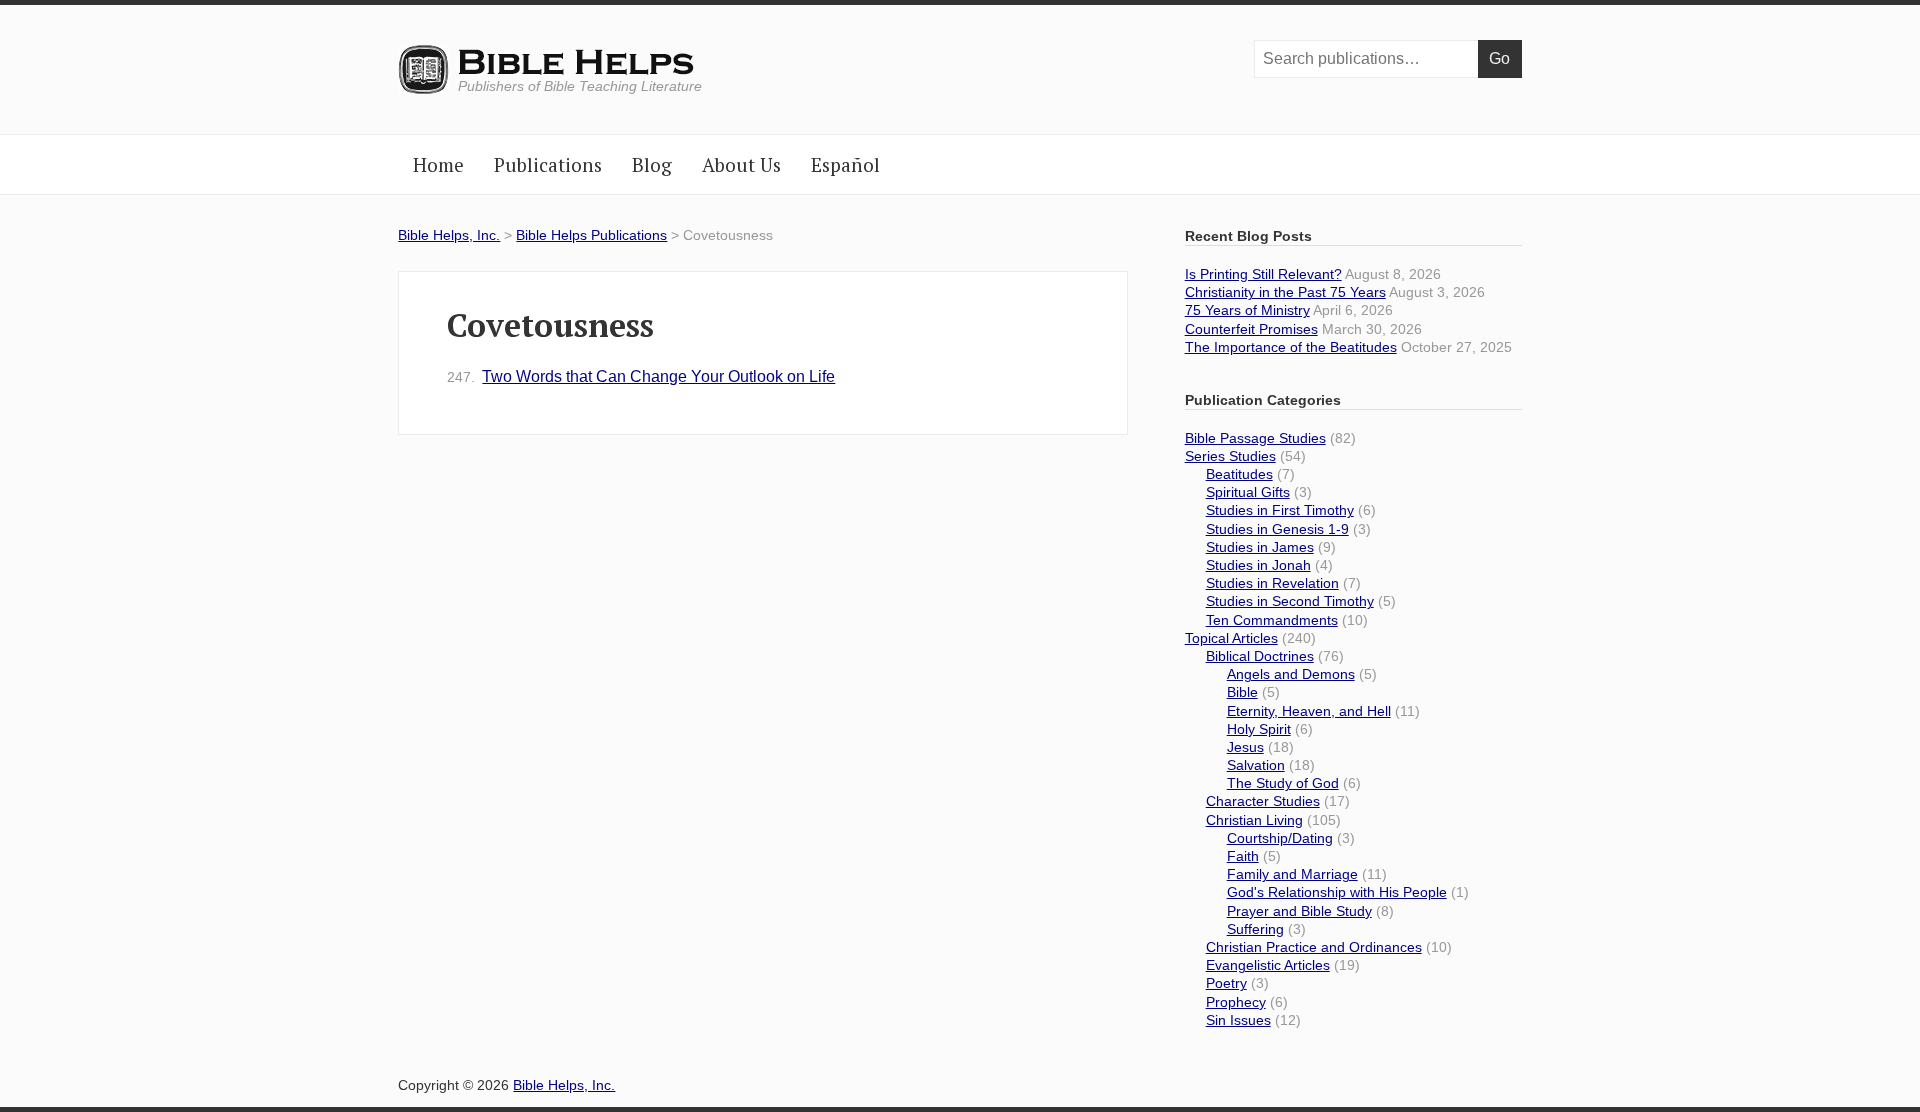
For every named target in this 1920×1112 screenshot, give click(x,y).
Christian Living (1254, 820)
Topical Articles (1231, 638)
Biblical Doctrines (1260, 656)
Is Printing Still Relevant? (1263, 274)
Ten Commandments (1272, 620)
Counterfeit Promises (1251, 329)
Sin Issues (1238, 1020)
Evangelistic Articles (1268, 965)
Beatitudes (1239, 474)
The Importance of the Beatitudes (1291, 347)
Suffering (1255, 929)
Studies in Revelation (1272, 583)
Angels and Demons (1291, 674)
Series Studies (1230, 456)
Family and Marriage (1292, 874)
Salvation (1256, 765)
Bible (1242, 692)
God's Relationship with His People (1337, 892)
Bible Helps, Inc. (577, 63)
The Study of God (1283, 783)
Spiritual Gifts (1248, 492)
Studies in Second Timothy (1290, 601)
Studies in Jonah (1258, 565)
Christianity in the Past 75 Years (1285, 292)
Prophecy (1236, 1002)
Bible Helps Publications (591, 235)
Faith (1243, 856)
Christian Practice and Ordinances (1314, 947)
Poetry (1226, 983)
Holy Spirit (1259, 729)
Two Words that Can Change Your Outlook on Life (641, 376)
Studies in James (1260, 547)
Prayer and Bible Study (1299, 911)
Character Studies (1263, 801)
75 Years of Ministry (1247, 310)
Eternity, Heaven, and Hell (1309, 711)
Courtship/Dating (1280, 838)
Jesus (1245, 747)
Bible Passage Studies (1255, 438)
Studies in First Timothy (1280, 510)
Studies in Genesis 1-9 (1277, 529)
